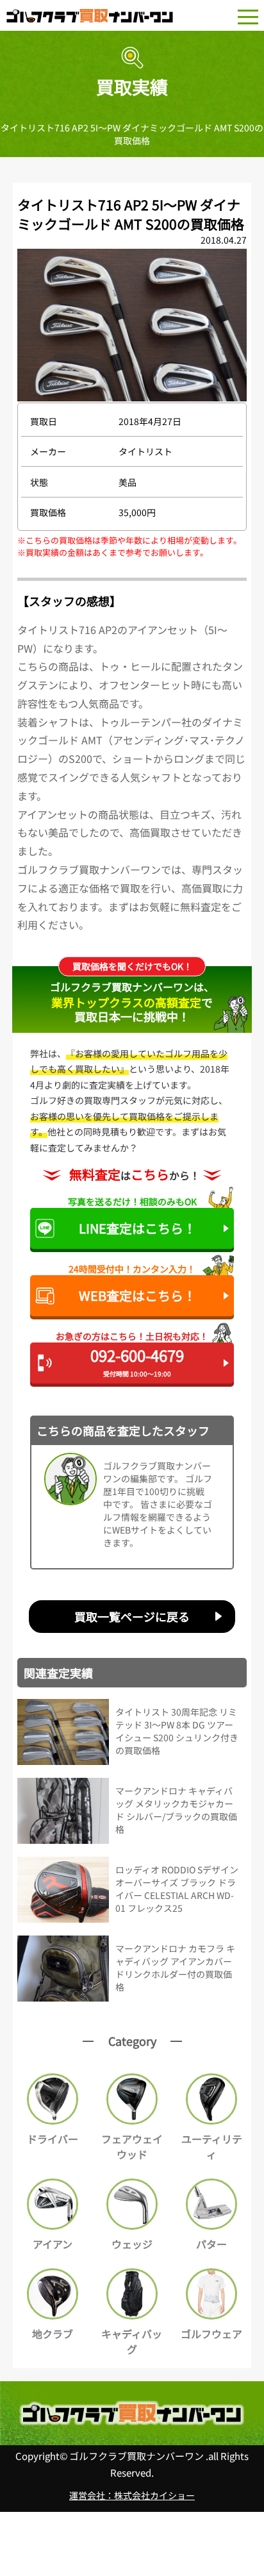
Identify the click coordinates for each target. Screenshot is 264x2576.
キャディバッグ (132, 2341)
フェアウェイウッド (132, 2146)
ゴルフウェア (211, 2334)
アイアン (53, 2244)
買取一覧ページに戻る (132, 1616)
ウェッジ (132, 2244)
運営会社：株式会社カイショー (132, 2495)
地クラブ (53, 2334)
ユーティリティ (212, 2146)
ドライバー (53, 2139)
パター (211, 2244)
